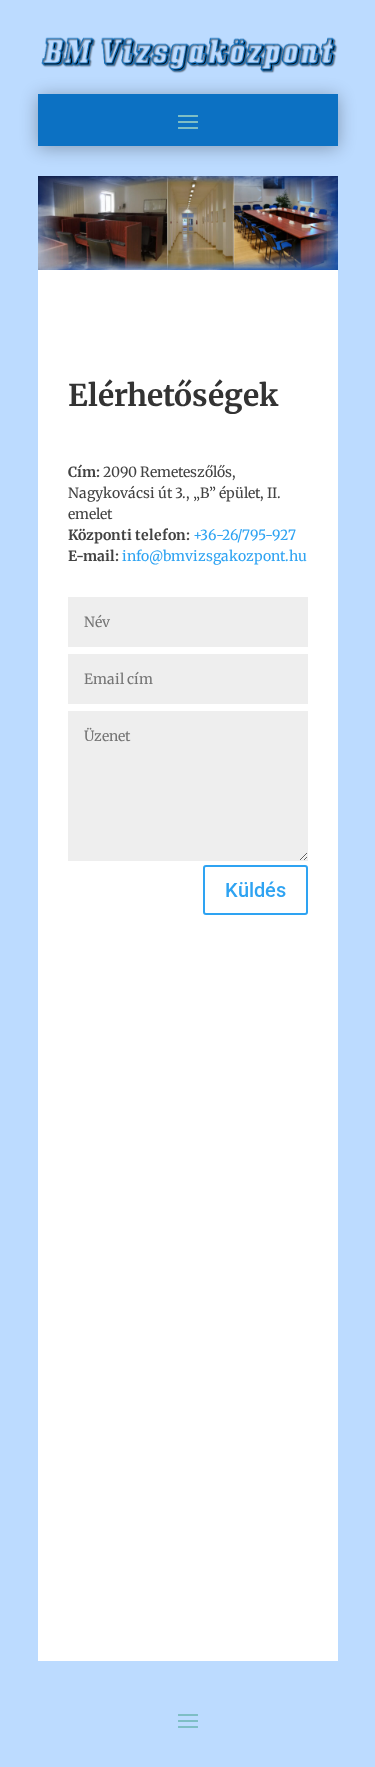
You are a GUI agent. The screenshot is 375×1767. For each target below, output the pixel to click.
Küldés (255, 890)
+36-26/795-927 (244, 535)
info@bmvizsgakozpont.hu (214, 556)
